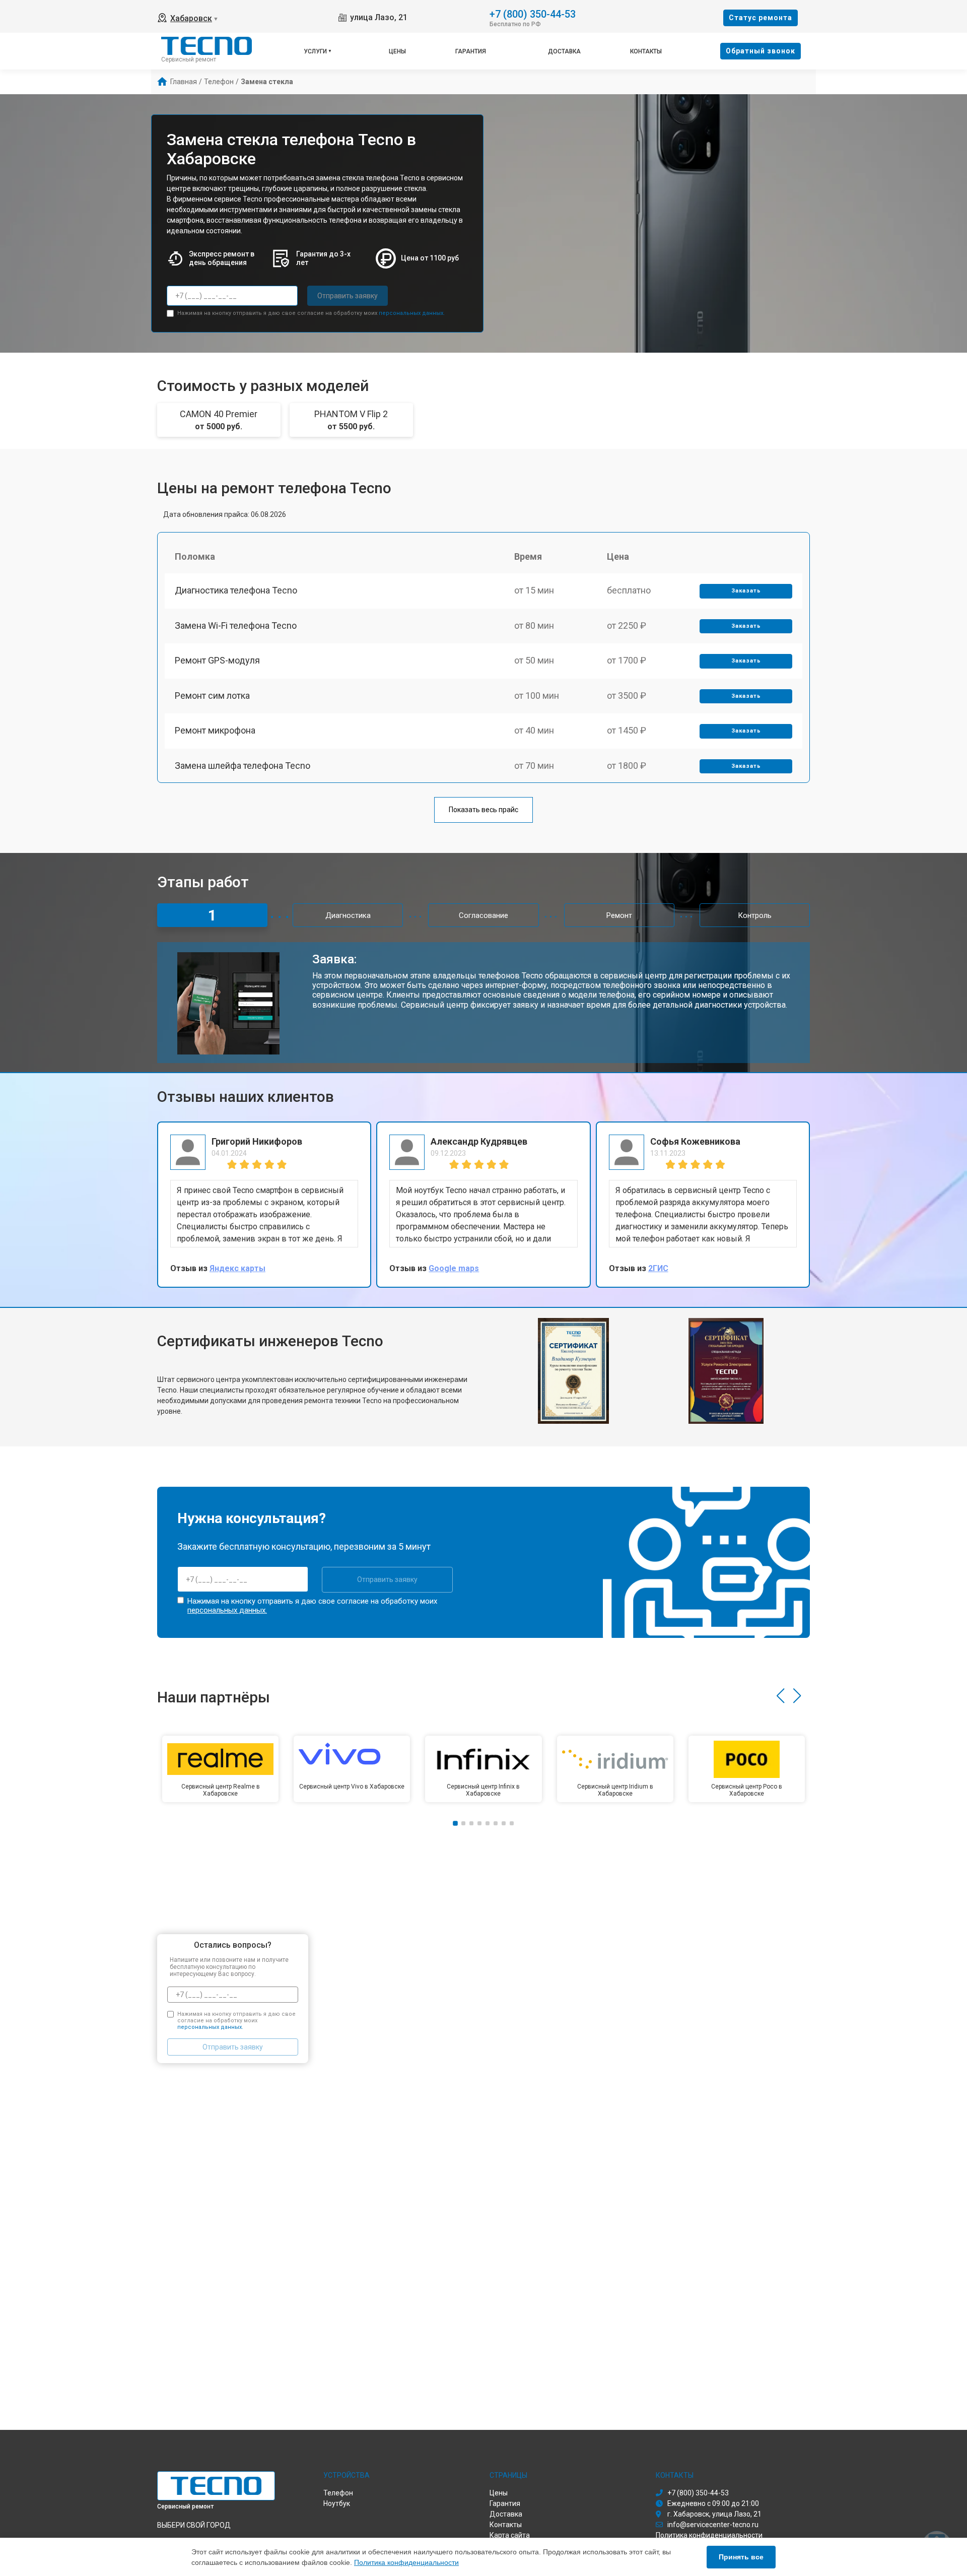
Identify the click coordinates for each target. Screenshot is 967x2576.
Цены (397, 51)
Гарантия (471, 51)
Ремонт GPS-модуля (217, 660)
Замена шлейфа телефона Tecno (243, 766)
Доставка (564, 51)
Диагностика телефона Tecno (236, 590)
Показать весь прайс (483, 810)
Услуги (315, 51)
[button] (780, 1696)
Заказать (746, 591)
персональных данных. (412, 313)
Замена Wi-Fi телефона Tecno (236, 625)
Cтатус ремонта (761, 18)
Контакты (646, 51)
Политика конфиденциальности (406, 2562)
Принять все (741, 2557)
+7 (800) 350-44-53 (533, 13)
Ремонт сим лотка (212, 696)
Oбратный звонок (761, 51)
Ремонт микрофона (215, 730)
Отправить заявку (348, 296)
